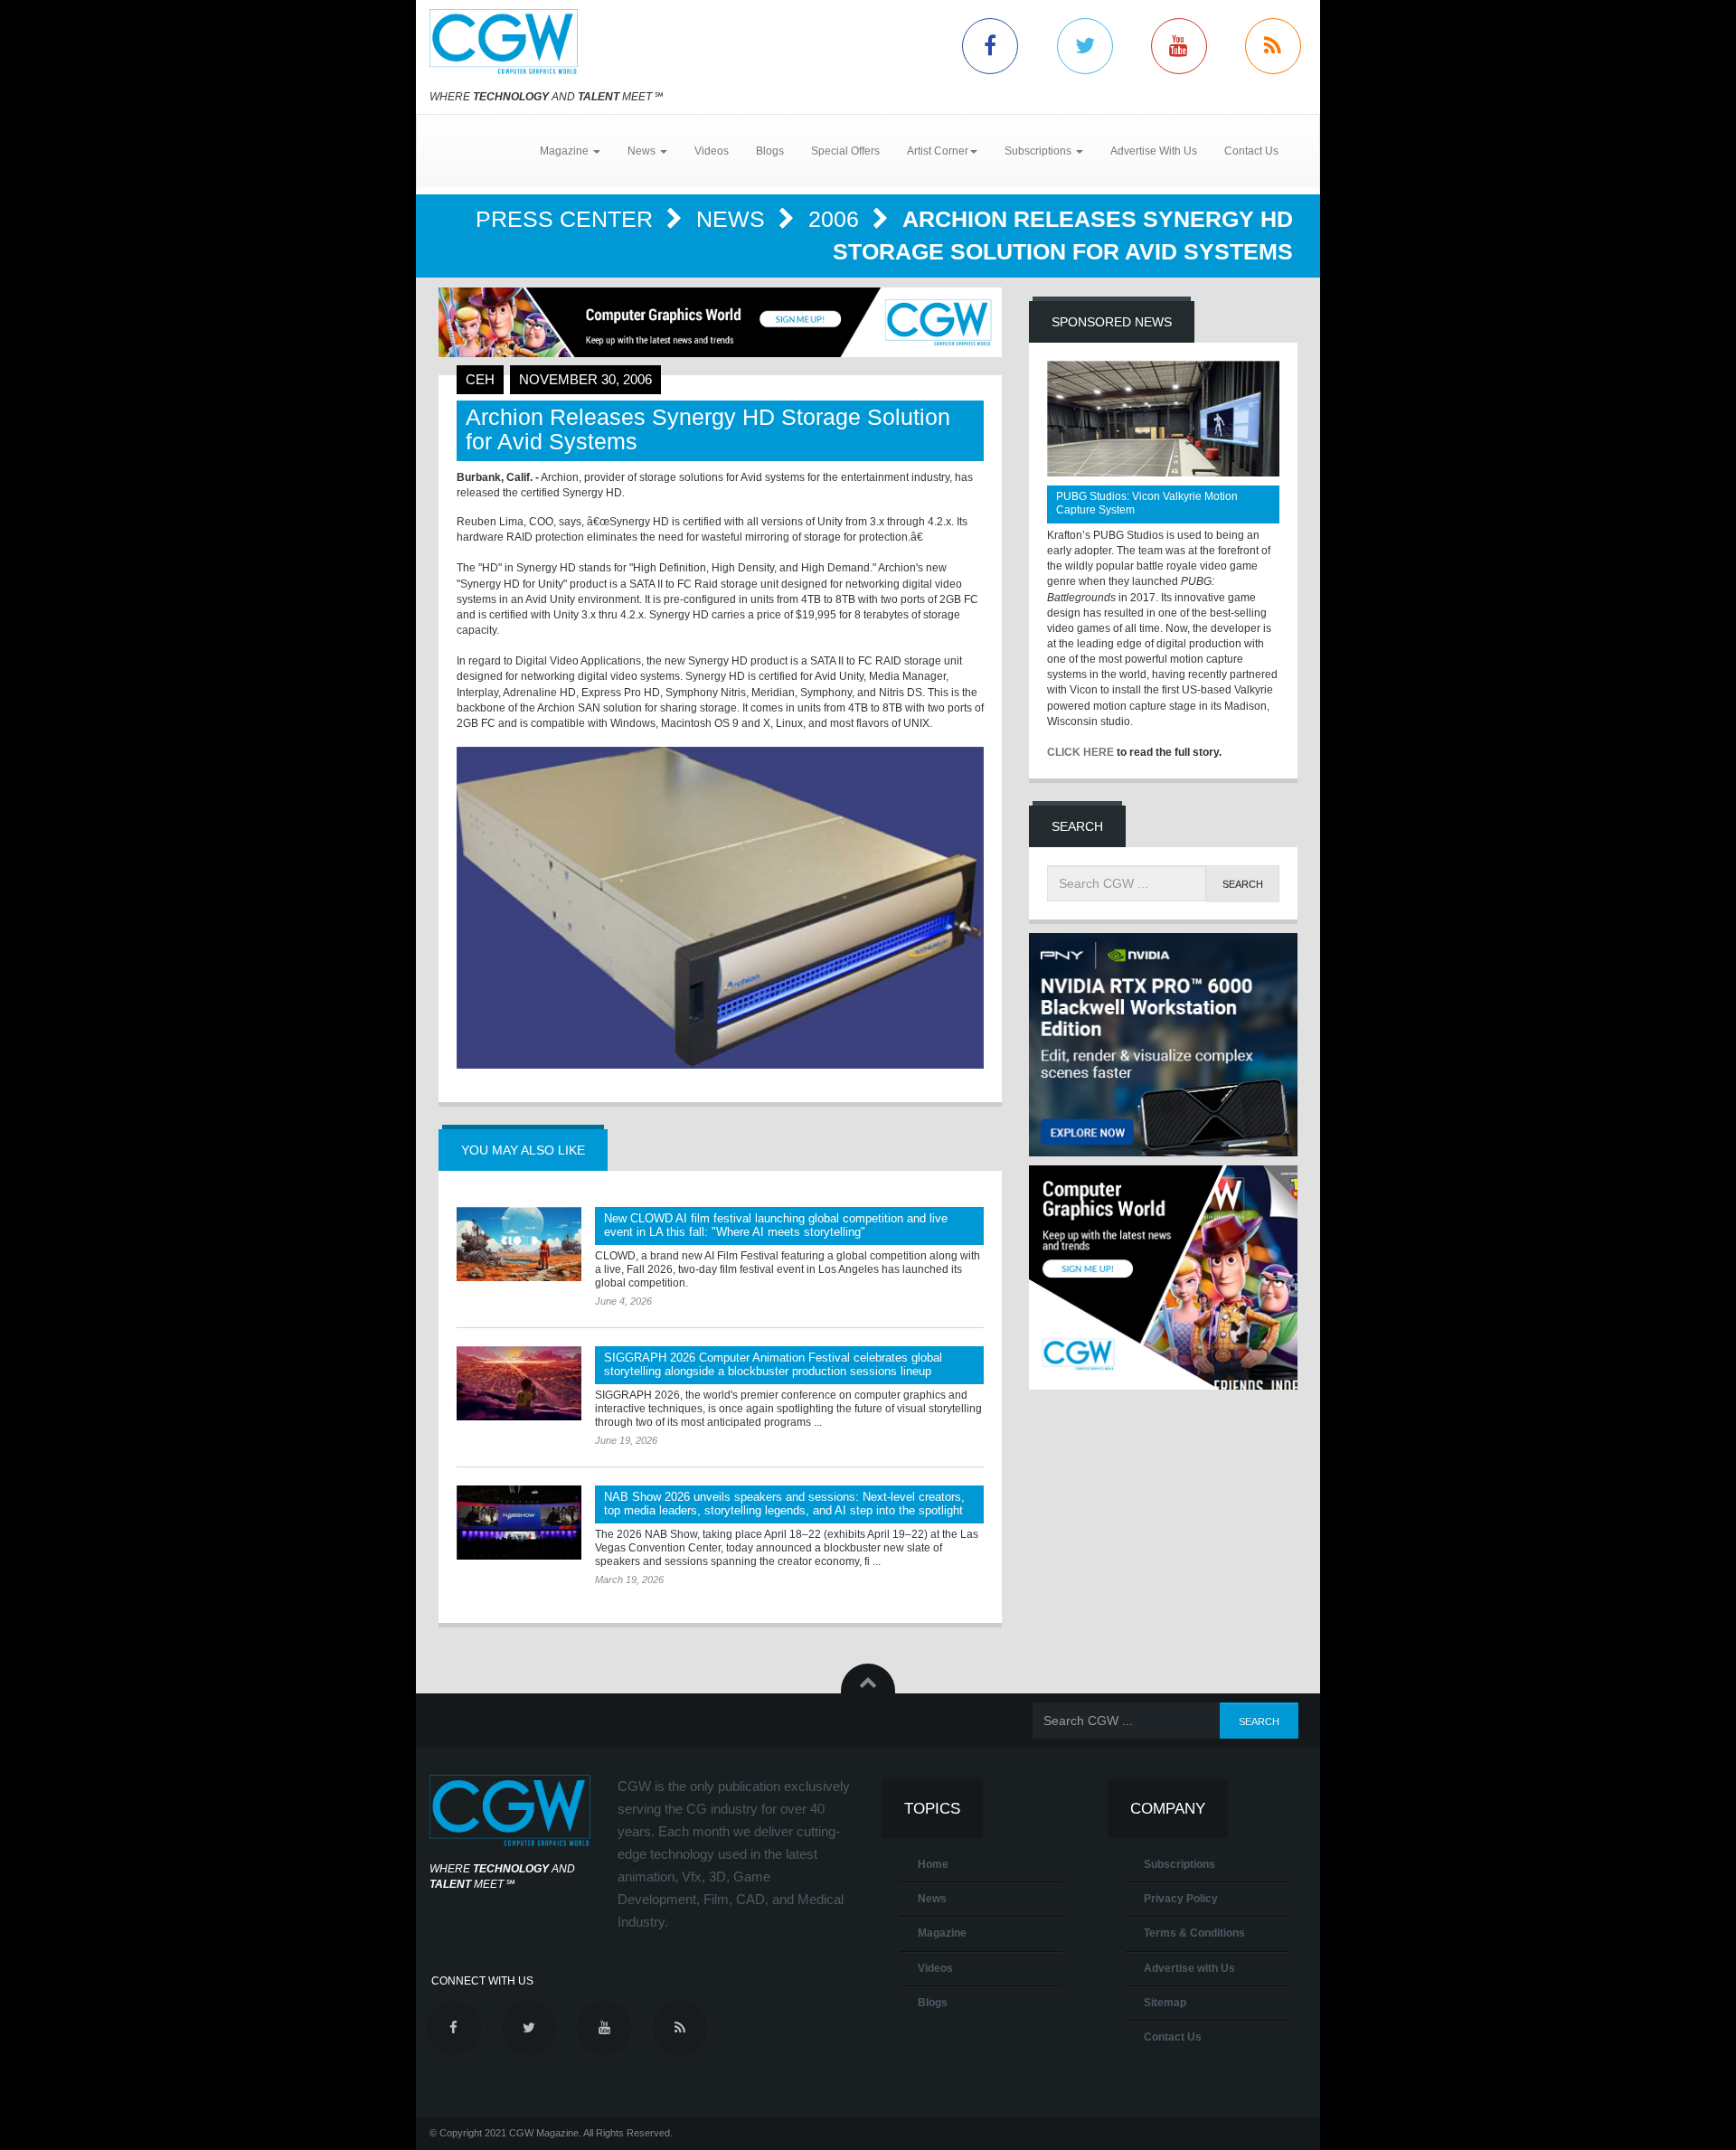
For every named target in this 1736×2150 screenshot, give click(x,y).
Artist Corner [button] (938, 151)
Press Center (567, 219)
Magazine (942, 1933)
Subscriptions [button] (1039, 151)
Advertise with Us (1189, 1968)
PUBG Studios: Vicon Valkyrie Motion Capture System (1147, 503)
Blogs (770, 151)
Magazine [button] (566, 151)
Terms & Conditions (1194, 1933)
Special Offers (845, 151)
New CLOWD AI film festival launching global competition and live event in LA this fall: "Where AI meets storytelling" (776, 1225)
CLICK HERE (1080, 752)
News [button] (643, 151)
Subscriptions (1179, 1864)
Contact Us (1251, 151)
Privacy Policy (1181, 1899)
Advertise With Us (1154, 151)
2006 (837, 219)
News (734, 219)
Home (933, 1864)
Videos (712, 151)
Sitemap (1165, 2003)
